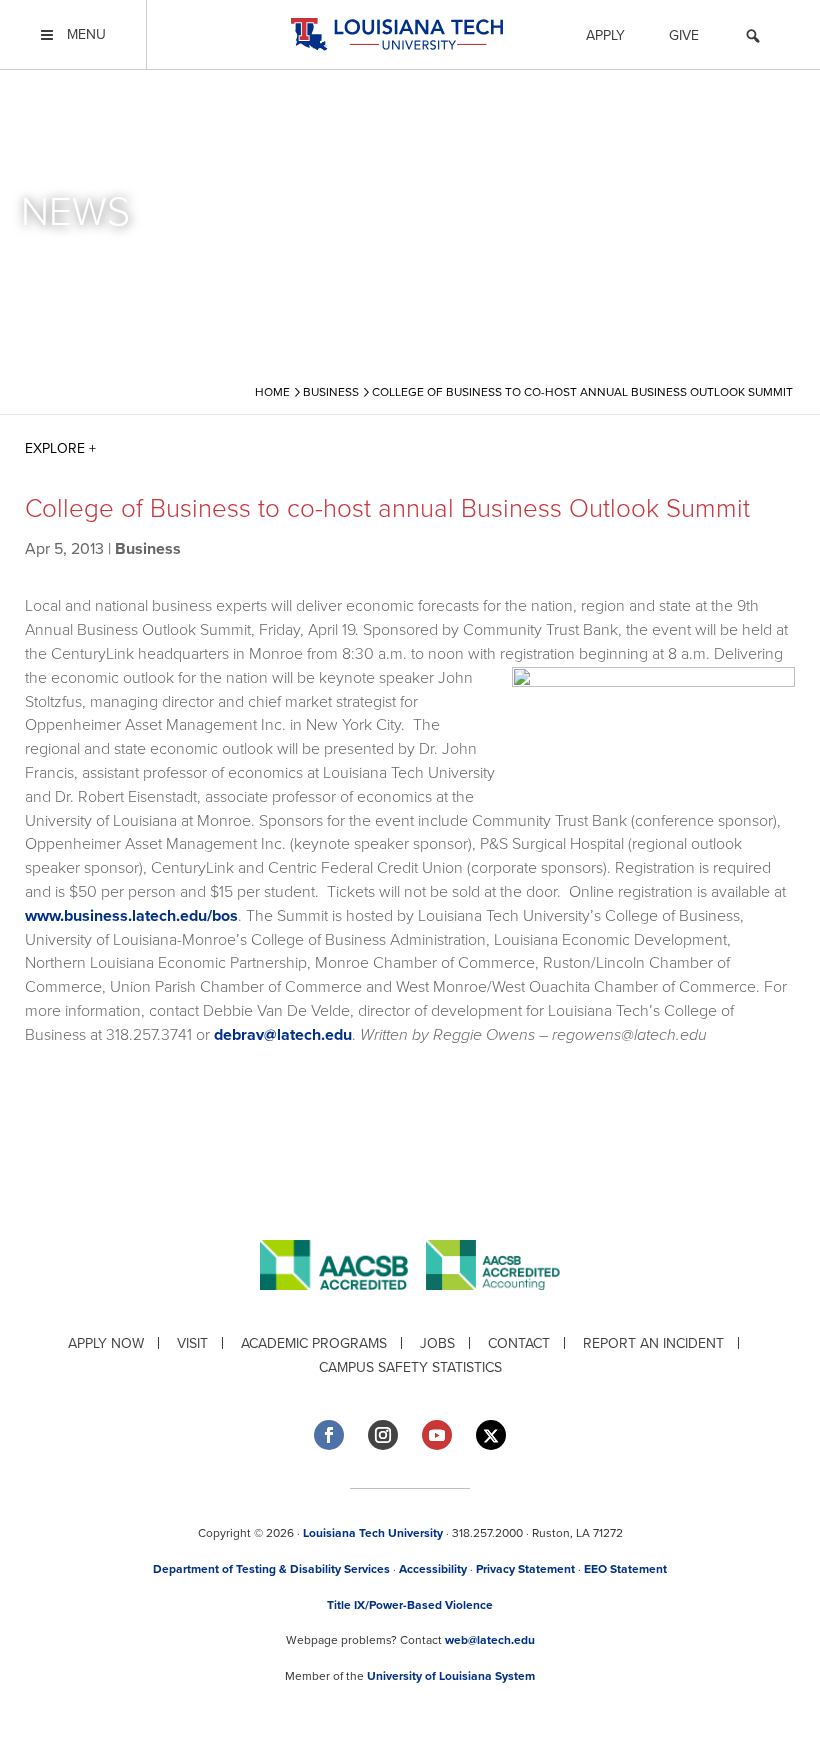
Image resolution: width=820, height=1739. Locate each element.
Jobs (437, 1343)
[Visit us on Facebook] (329, 1435)
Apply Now (106, 1343)
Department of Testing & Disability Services (271, 1569)
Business (148, 549)
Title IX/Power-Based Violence (410, 1605)
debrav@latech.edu (283, 1035)
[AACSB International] (343, 1305)
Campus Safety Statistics (410, 1367)
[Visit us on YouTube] (437, 1435)
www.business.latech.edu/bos (131, 916)
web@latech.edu (490, 1640)
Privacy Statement (525, 1569)
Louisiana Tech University (373, 1533)
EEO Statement (625, 1569)
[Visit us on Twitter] (491, 1435)
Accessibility (433, 1569)
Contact (519, 1343)
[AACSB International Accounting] (493, 1305)
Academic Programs (314, 1343)
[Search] (753, 39)
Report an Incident (653, 1343)
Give (684, 35)
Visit (192, 1343)
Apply (605, 35)
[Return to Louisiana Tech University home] (396, 34)
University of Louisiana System (451, 1676)
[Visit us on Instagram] (383, 1435)
